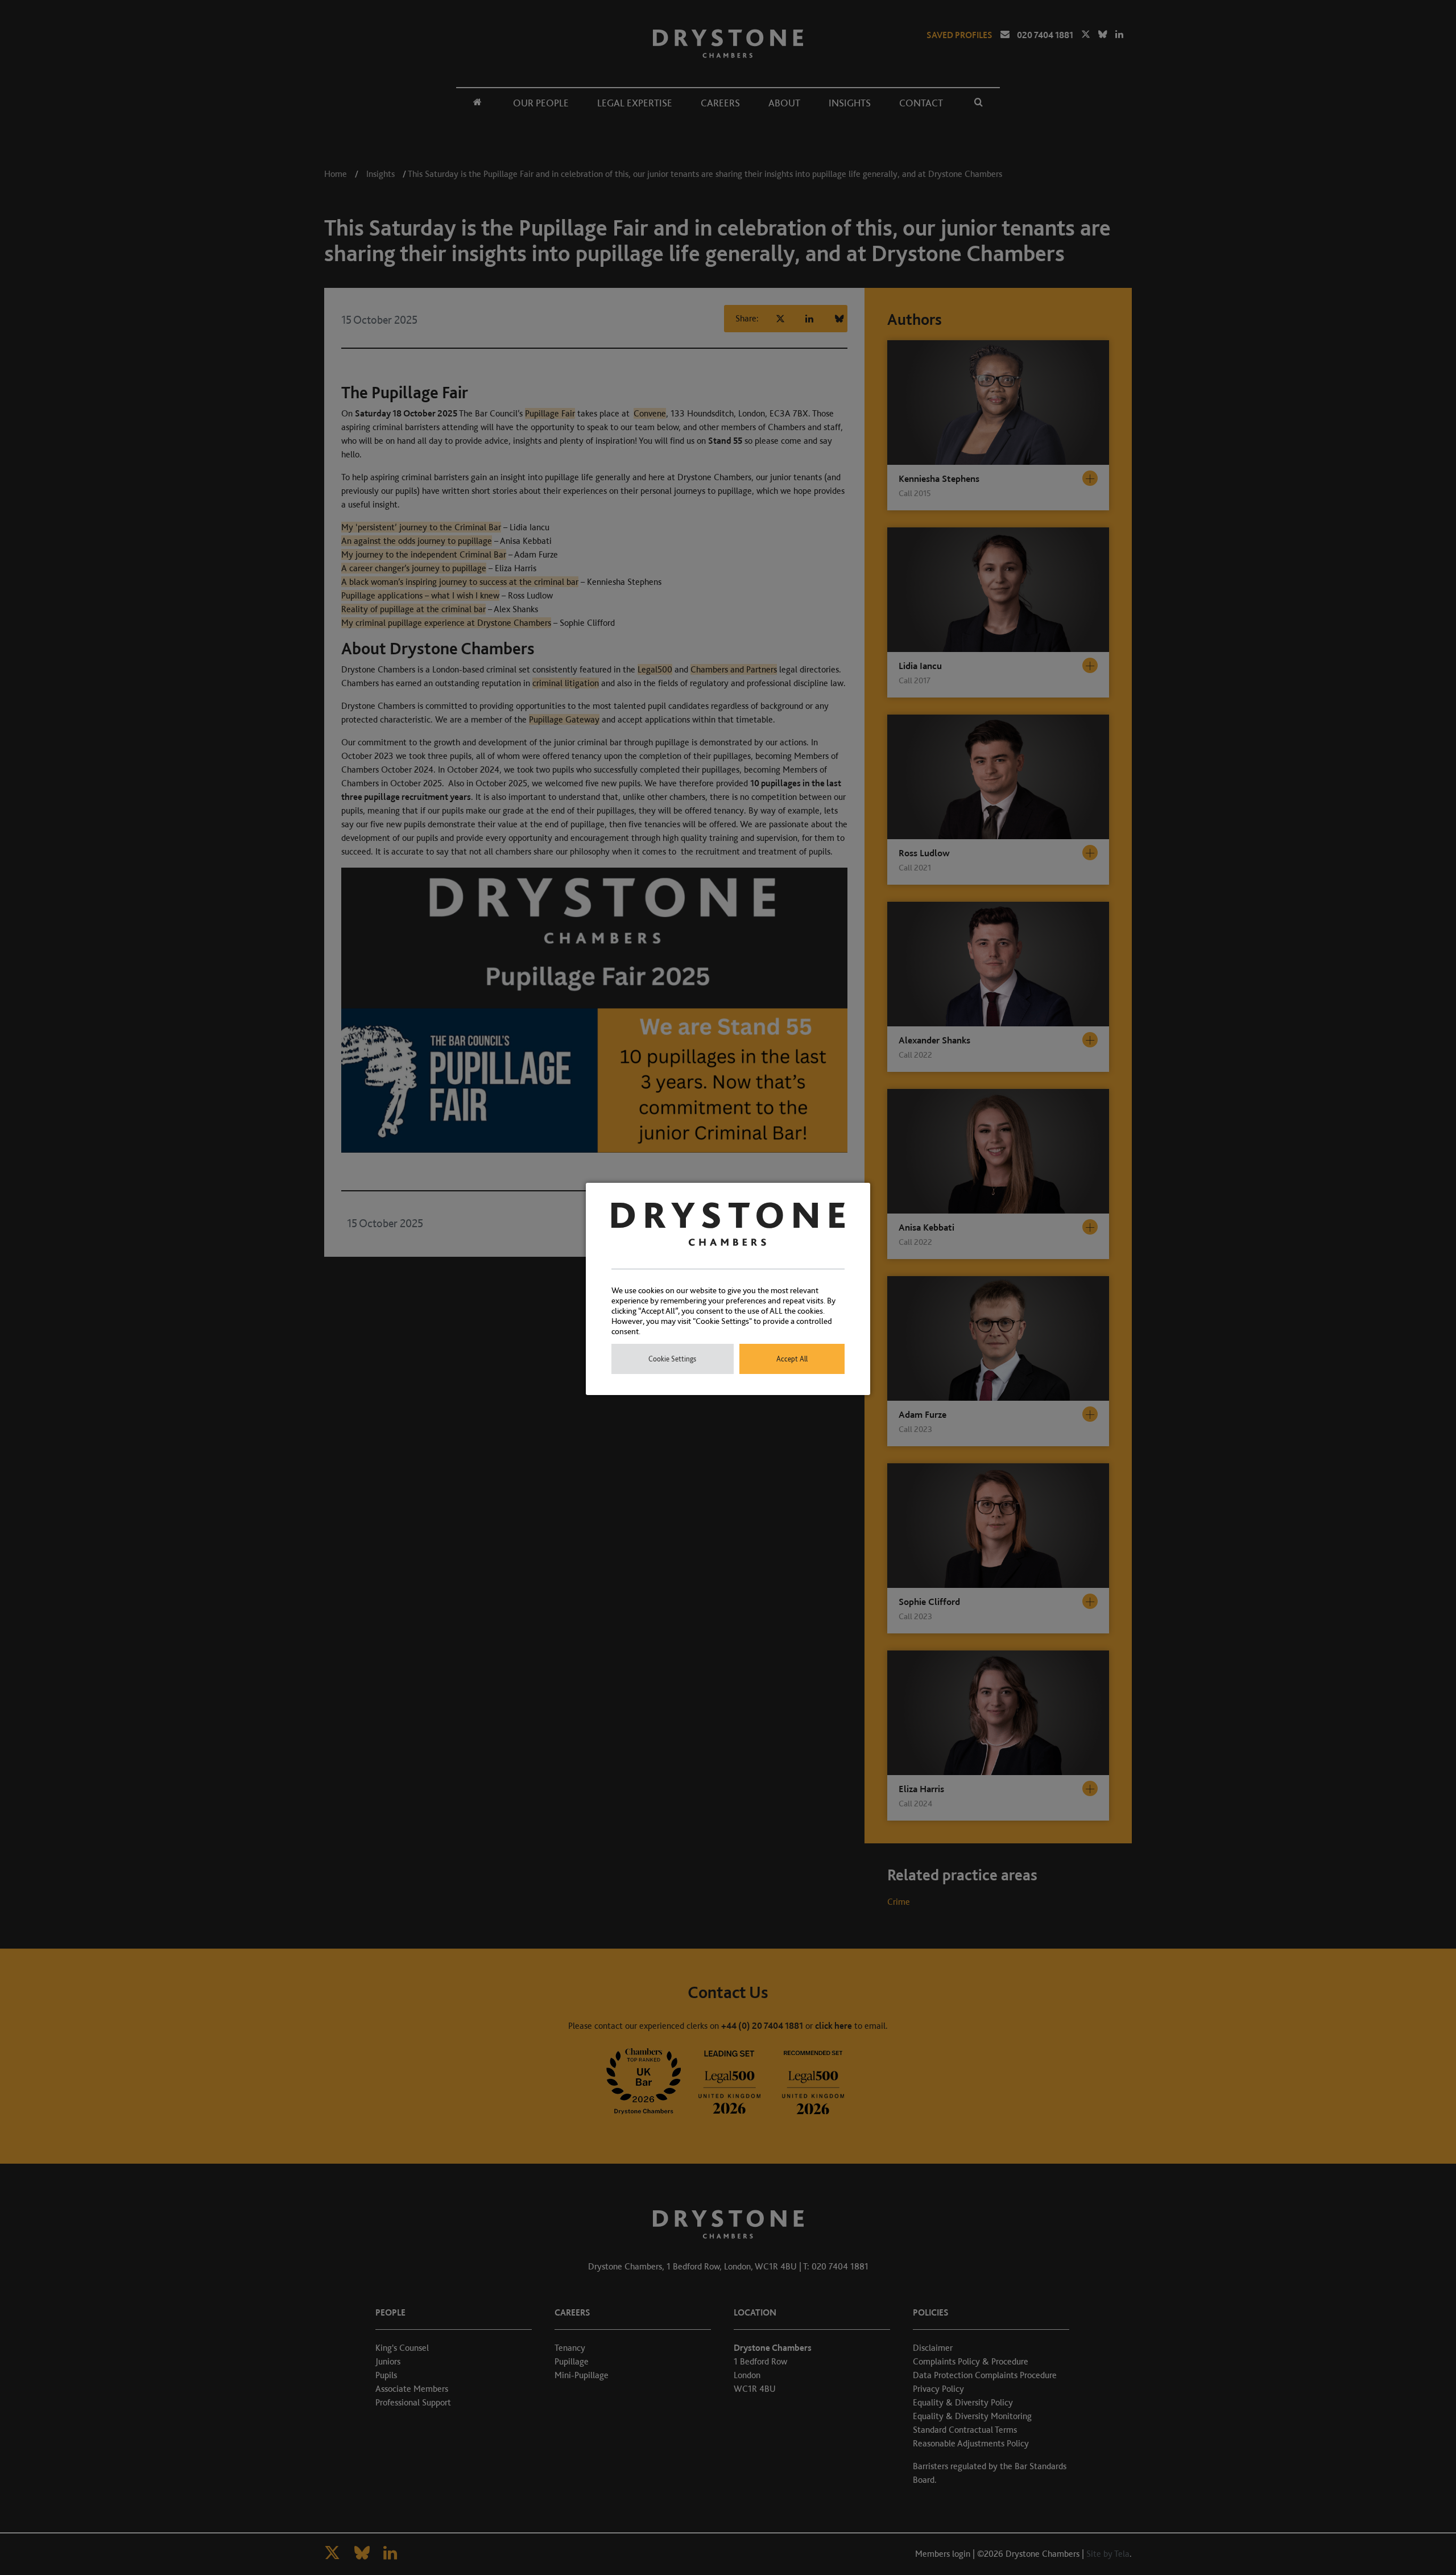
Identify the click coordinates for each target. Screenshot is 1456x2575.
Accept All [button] (792, 1359)
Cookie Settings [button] (672, 1359)
